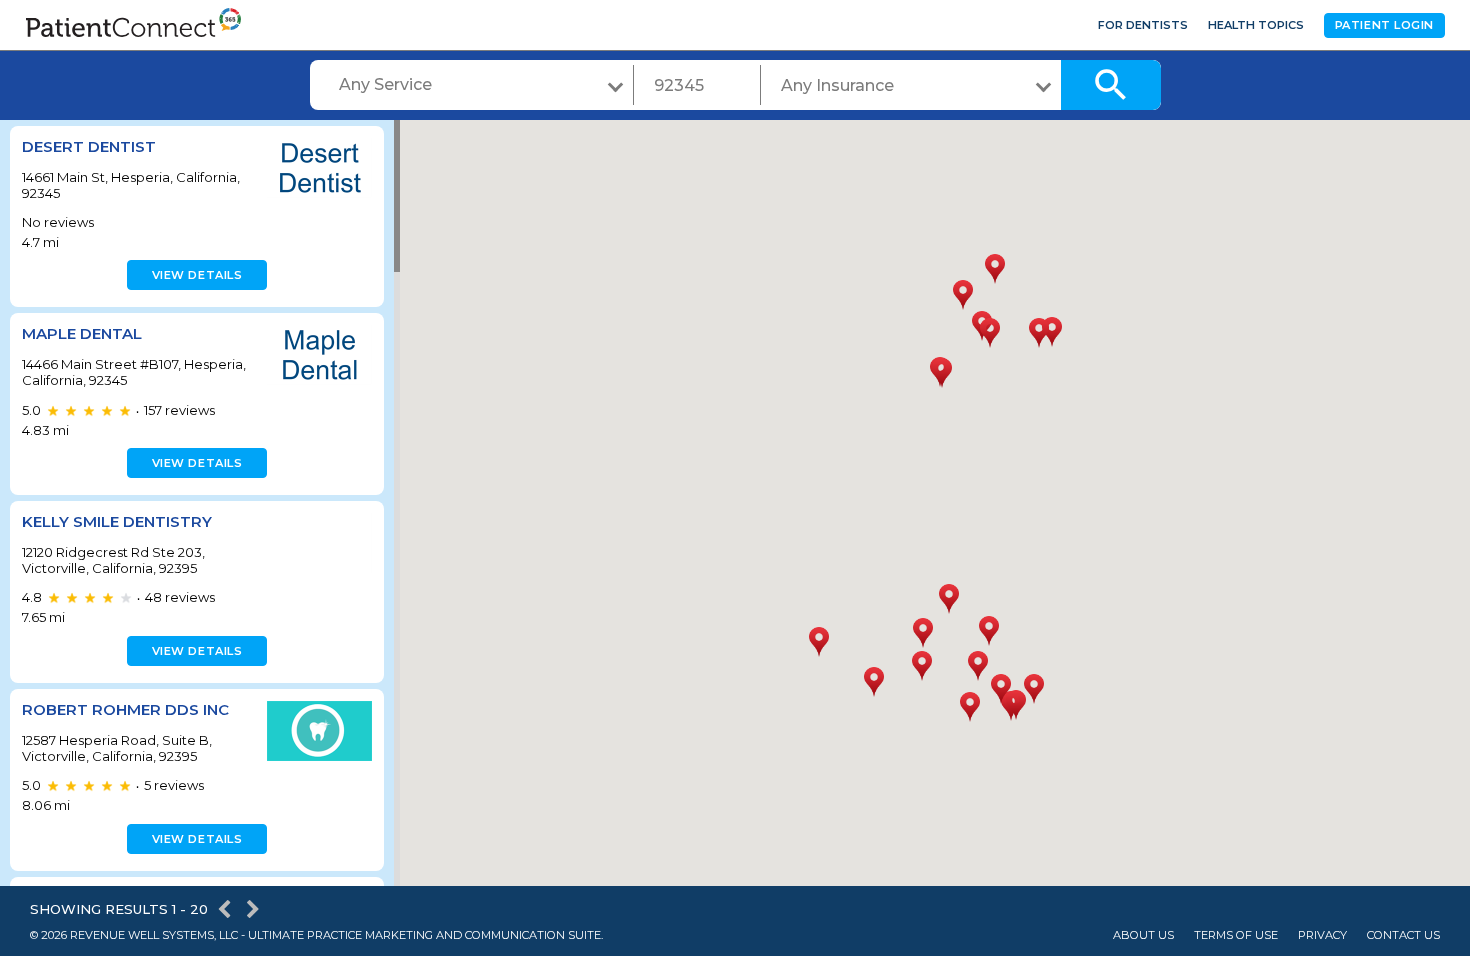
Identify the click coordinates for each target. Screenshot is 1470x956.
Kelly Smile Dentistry (117, 521)
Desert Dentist (89, 146)
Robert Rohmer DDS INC (125, 709)
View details (197, 275)
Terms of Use (1236, 935)
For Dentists (1143, 25)
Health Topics (1256, 25)
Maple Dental (82, 333)
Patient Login (1384, 25)
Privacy (1322, 935)
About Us (1143, 935)
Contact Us (1403, 935)
